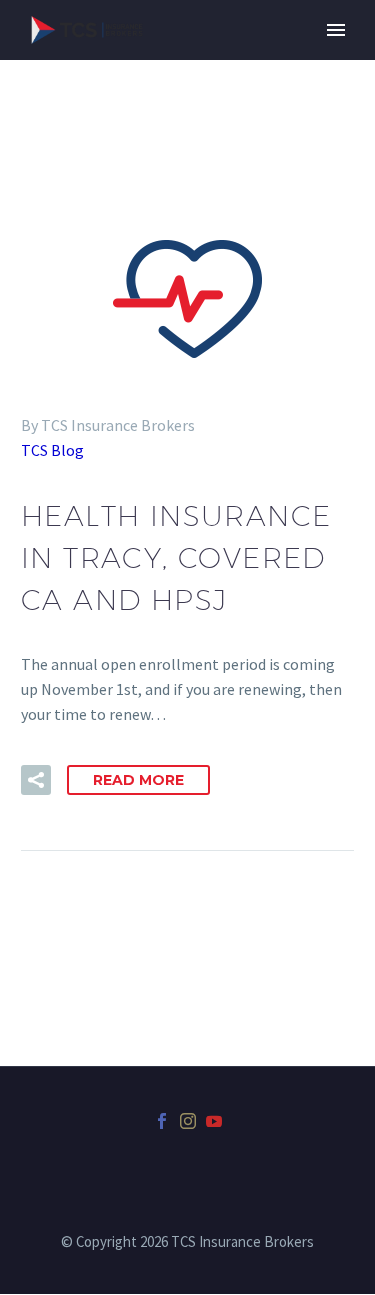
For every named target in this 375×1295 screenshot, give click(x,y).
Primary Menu (336, 30)
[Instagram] (188, 1121)
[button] (36, 780)
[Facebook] (162, 1121)
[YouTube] (214, 1121)
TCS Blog (52, 450)
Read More (138, 780)
